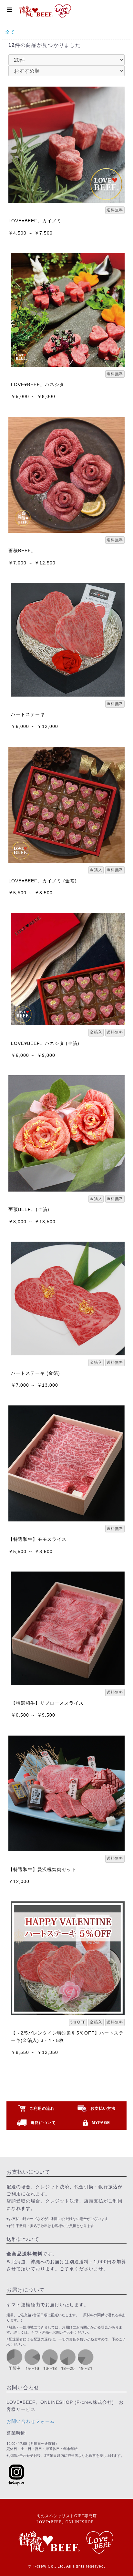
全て (10, 32)
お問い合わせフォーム (31, 2421)
